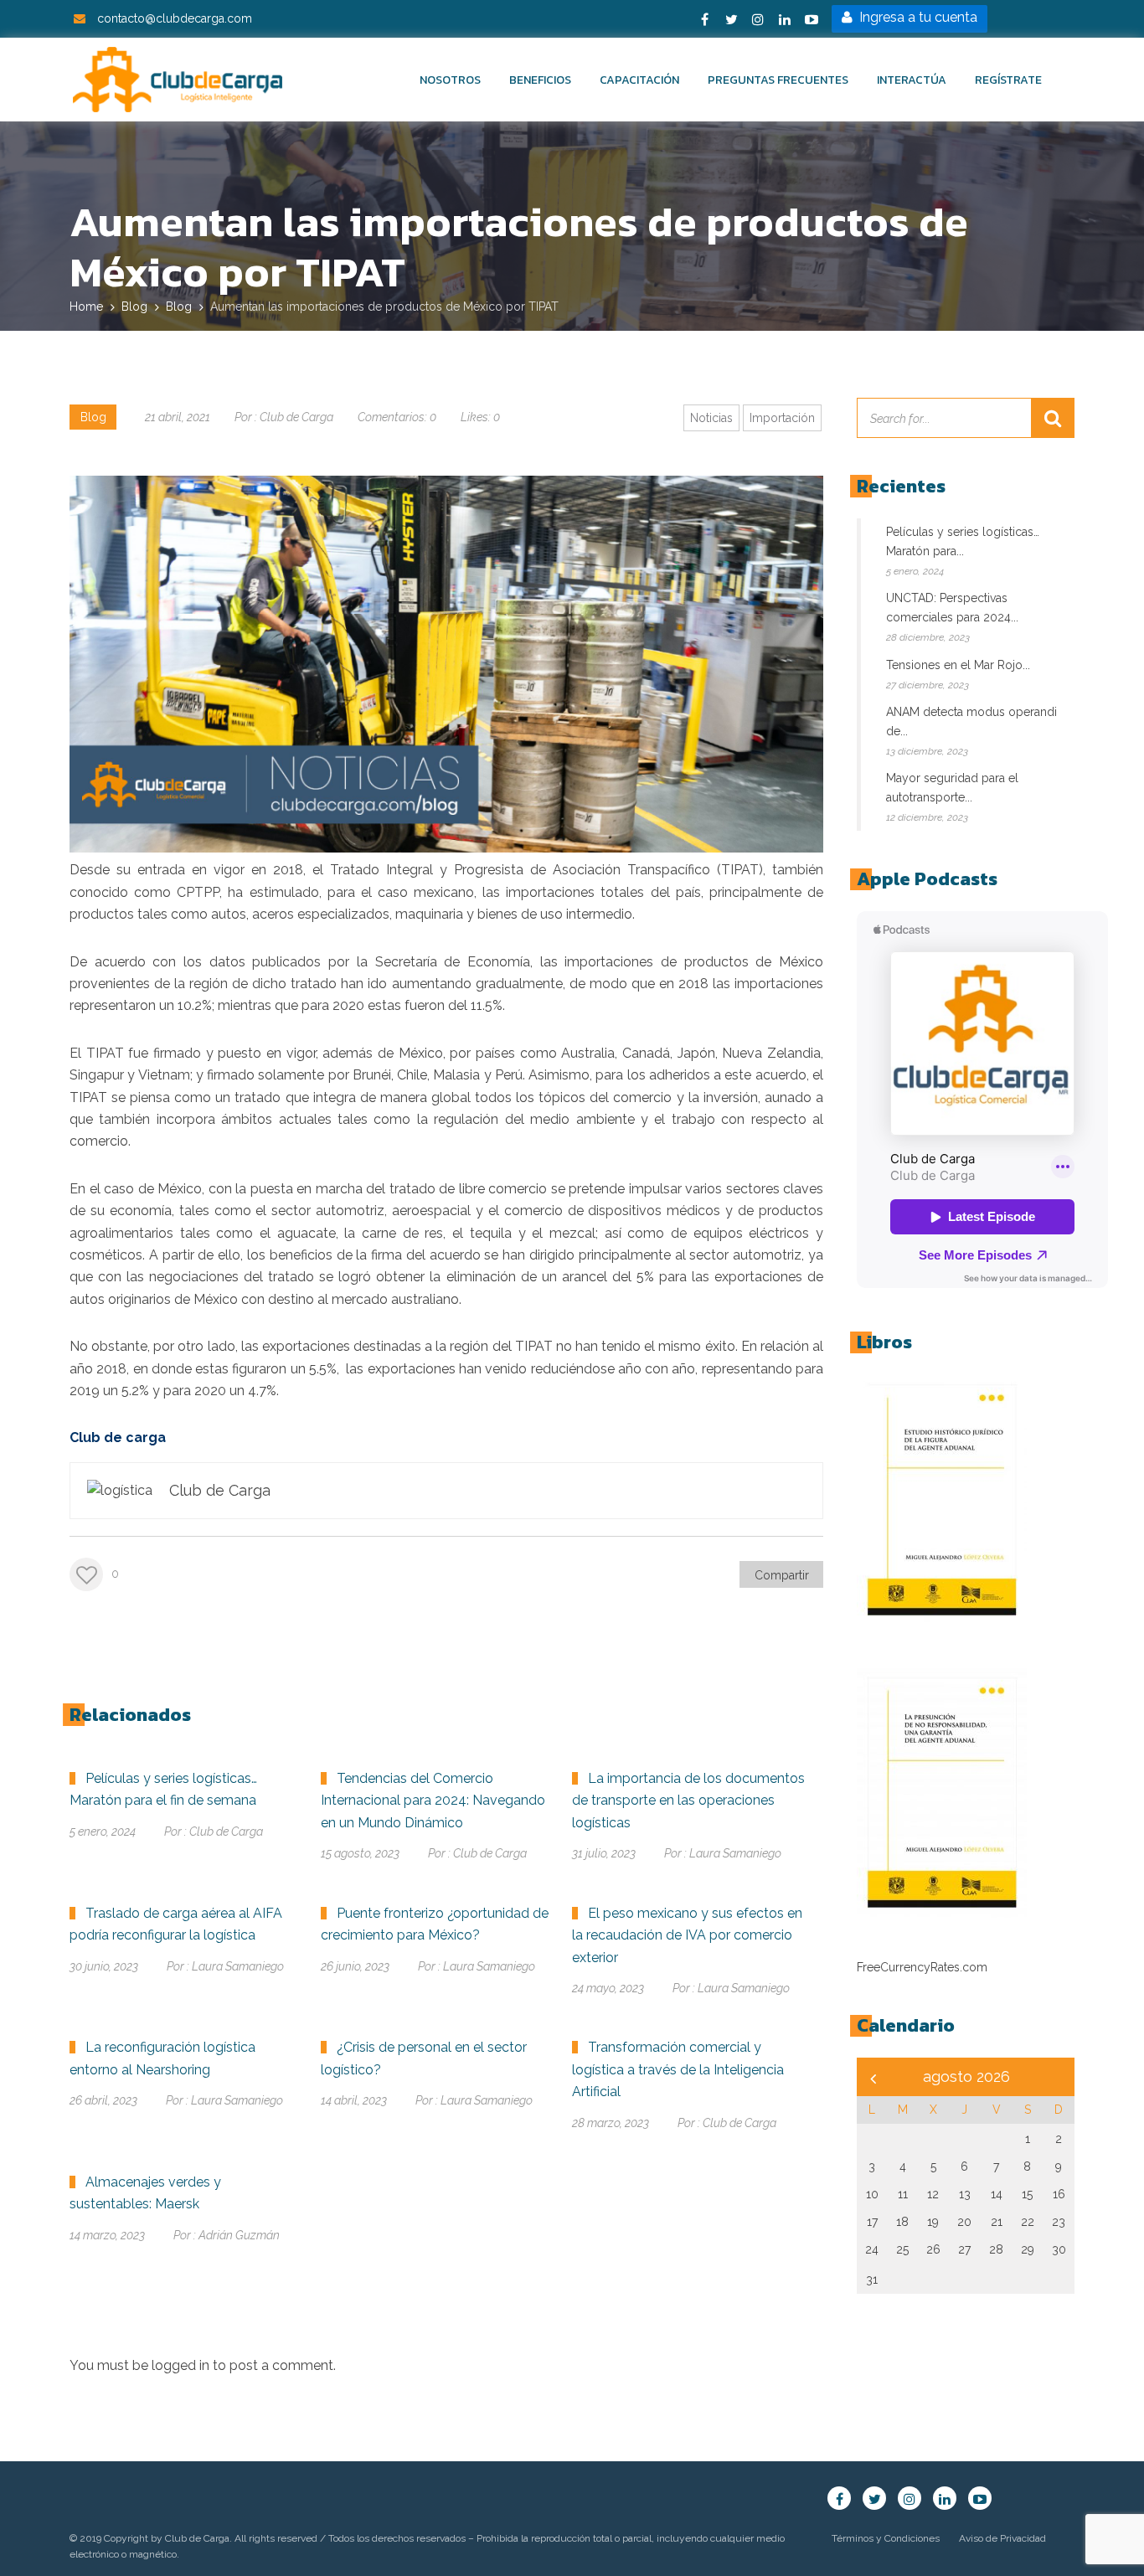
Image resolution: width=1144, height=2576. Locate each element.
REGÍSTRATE (1008, 80)
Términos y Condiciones (886, 2538)
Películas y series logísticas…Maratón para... (963, 541)
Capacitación (639, 80)
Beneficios (540, 80)
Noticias (711, 418)
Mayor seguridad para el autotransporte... (952, 788)
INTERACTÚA (912, 80)
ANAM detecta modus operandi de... (971, 721)
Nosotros (450, 80)
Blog (93, 417)
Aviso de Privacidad (1002, 2538)
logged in (180, 2365)
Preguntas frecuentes (778, 80)
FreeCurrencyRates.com (922, 1967)
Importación (782, 418)
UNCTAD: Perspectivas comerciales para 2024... (952, 608)
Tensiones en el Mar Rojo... (958, 665)
